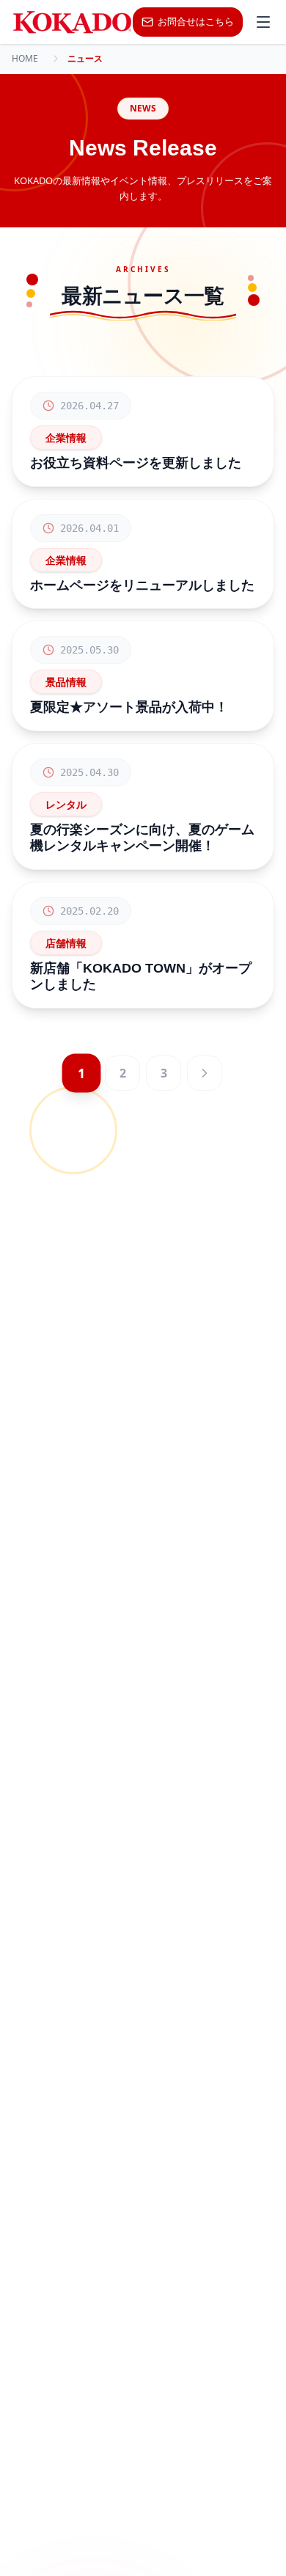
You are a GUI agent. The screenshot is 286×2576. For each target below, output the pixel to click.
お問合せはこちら (196, 21)
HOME (25, 59)
